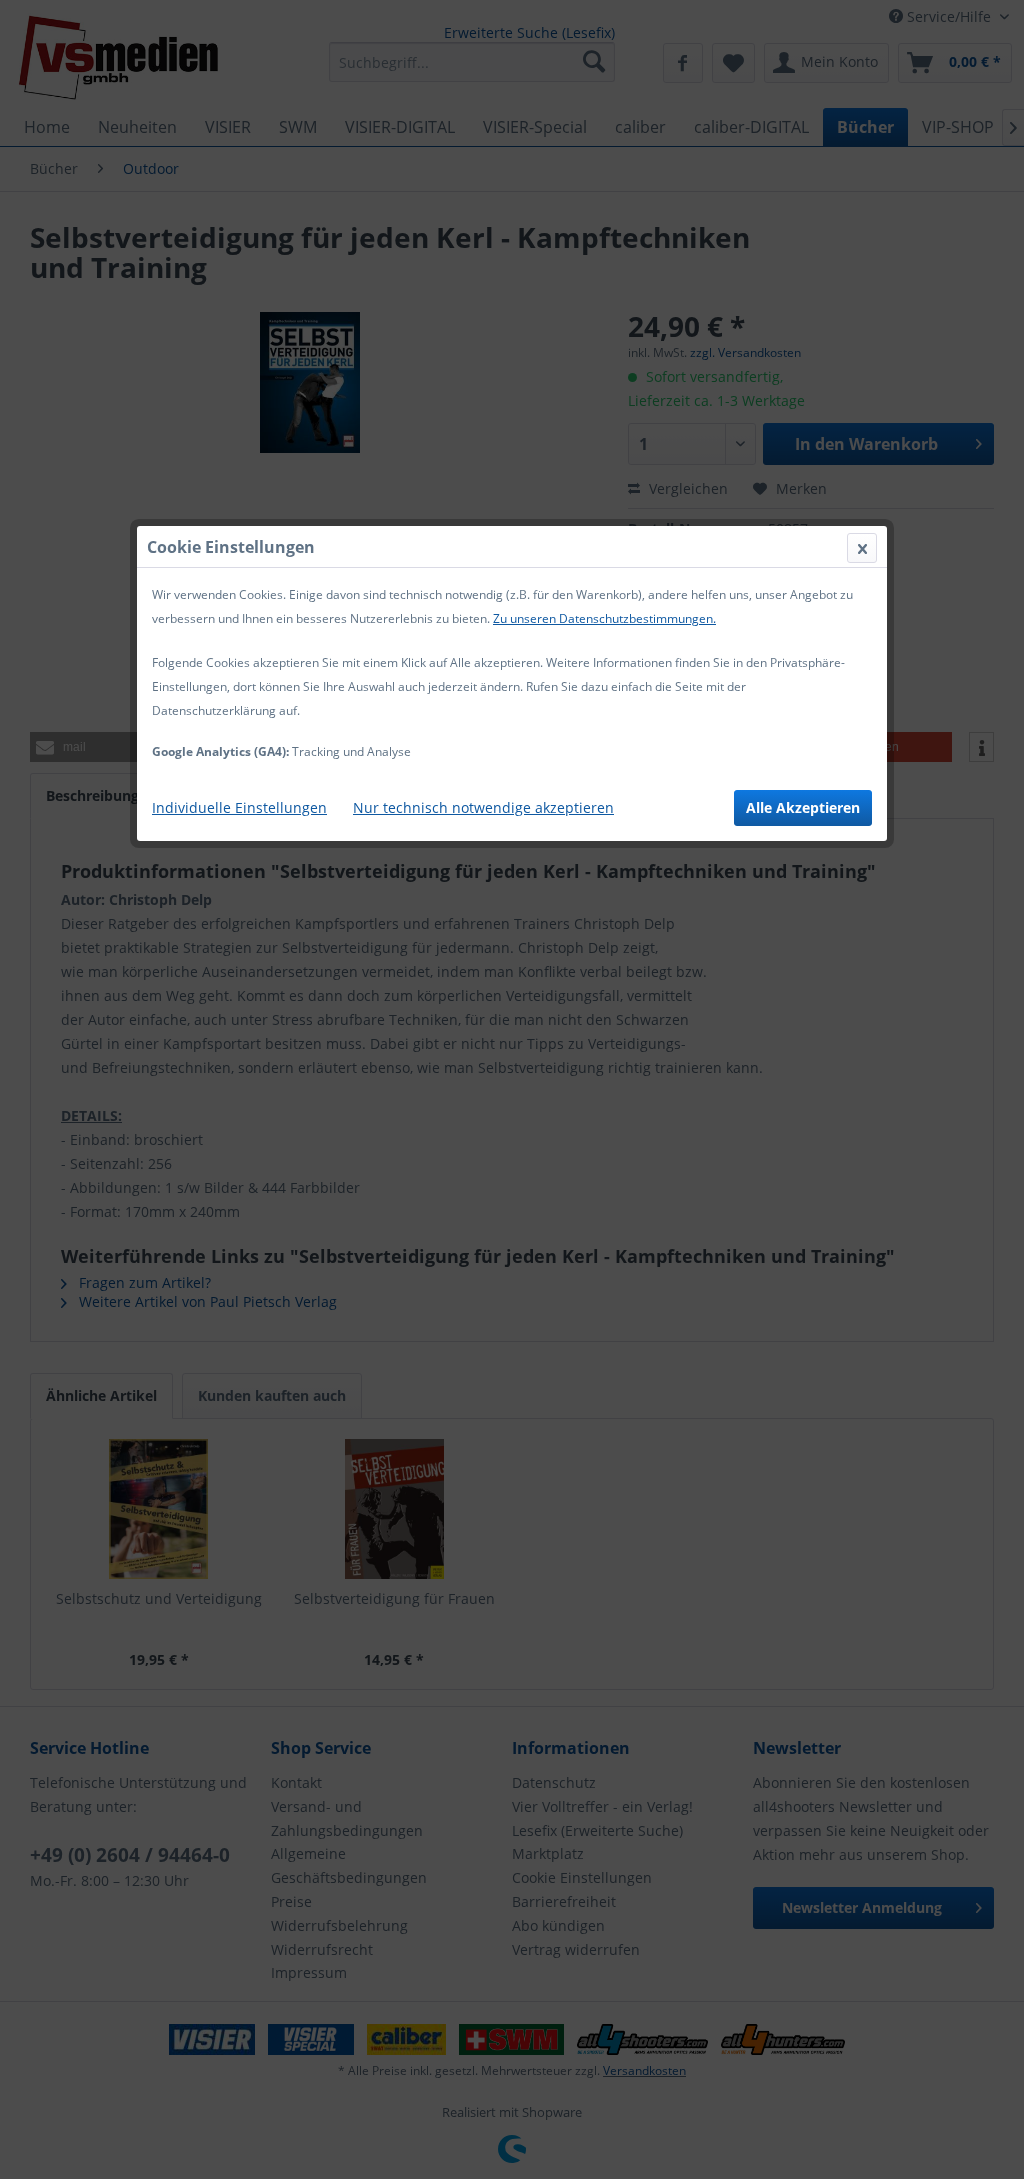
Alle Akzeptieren (803, 807)
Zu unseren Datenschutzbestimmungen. (604, 618)
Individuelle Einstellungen (239, 807)
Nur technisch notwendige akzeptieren (483, 807)
